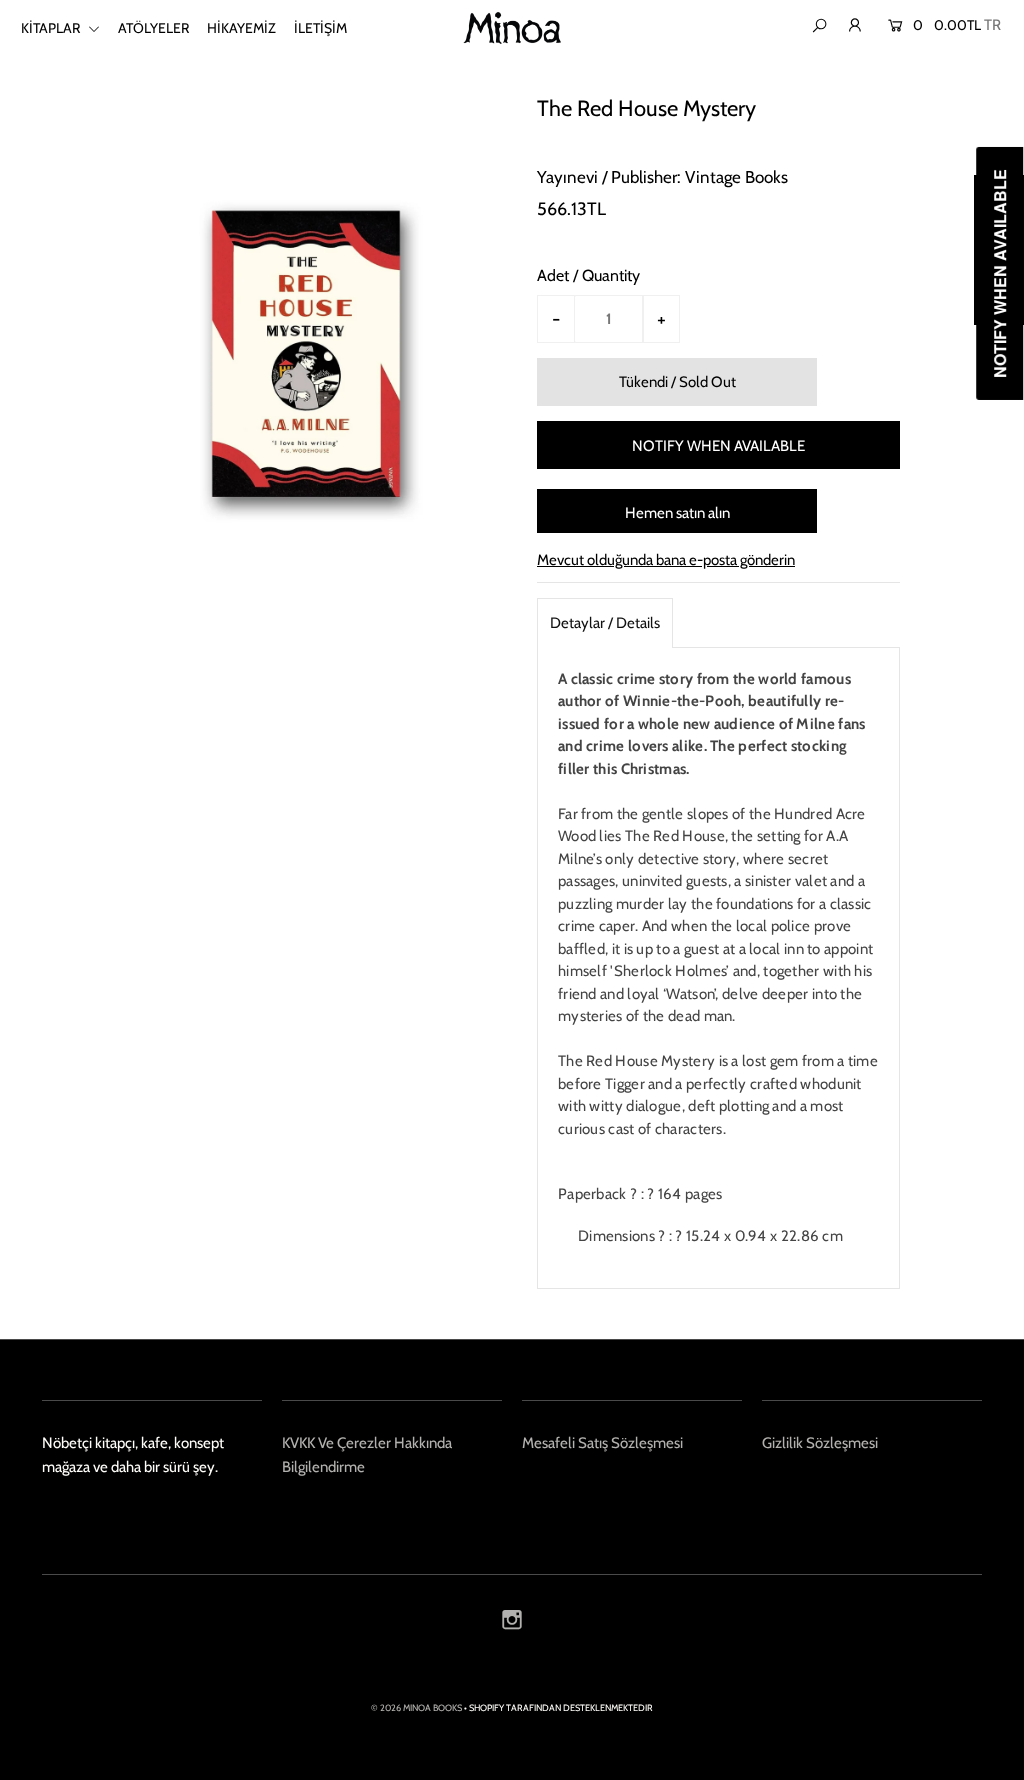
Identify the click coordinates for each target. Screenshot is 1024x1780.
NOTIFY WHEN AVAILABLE (718, 446)
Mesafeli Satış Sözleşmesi (602, 1443)
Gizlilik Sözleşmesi (820, 1443)
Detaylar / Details (605, 623)
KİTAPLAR (52, 28)
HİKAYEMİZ (241, 28)
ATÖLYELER (153, 28)
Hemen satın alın (677, 513)
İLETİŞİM (320, 28)
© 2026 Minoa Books (416, 1707)
